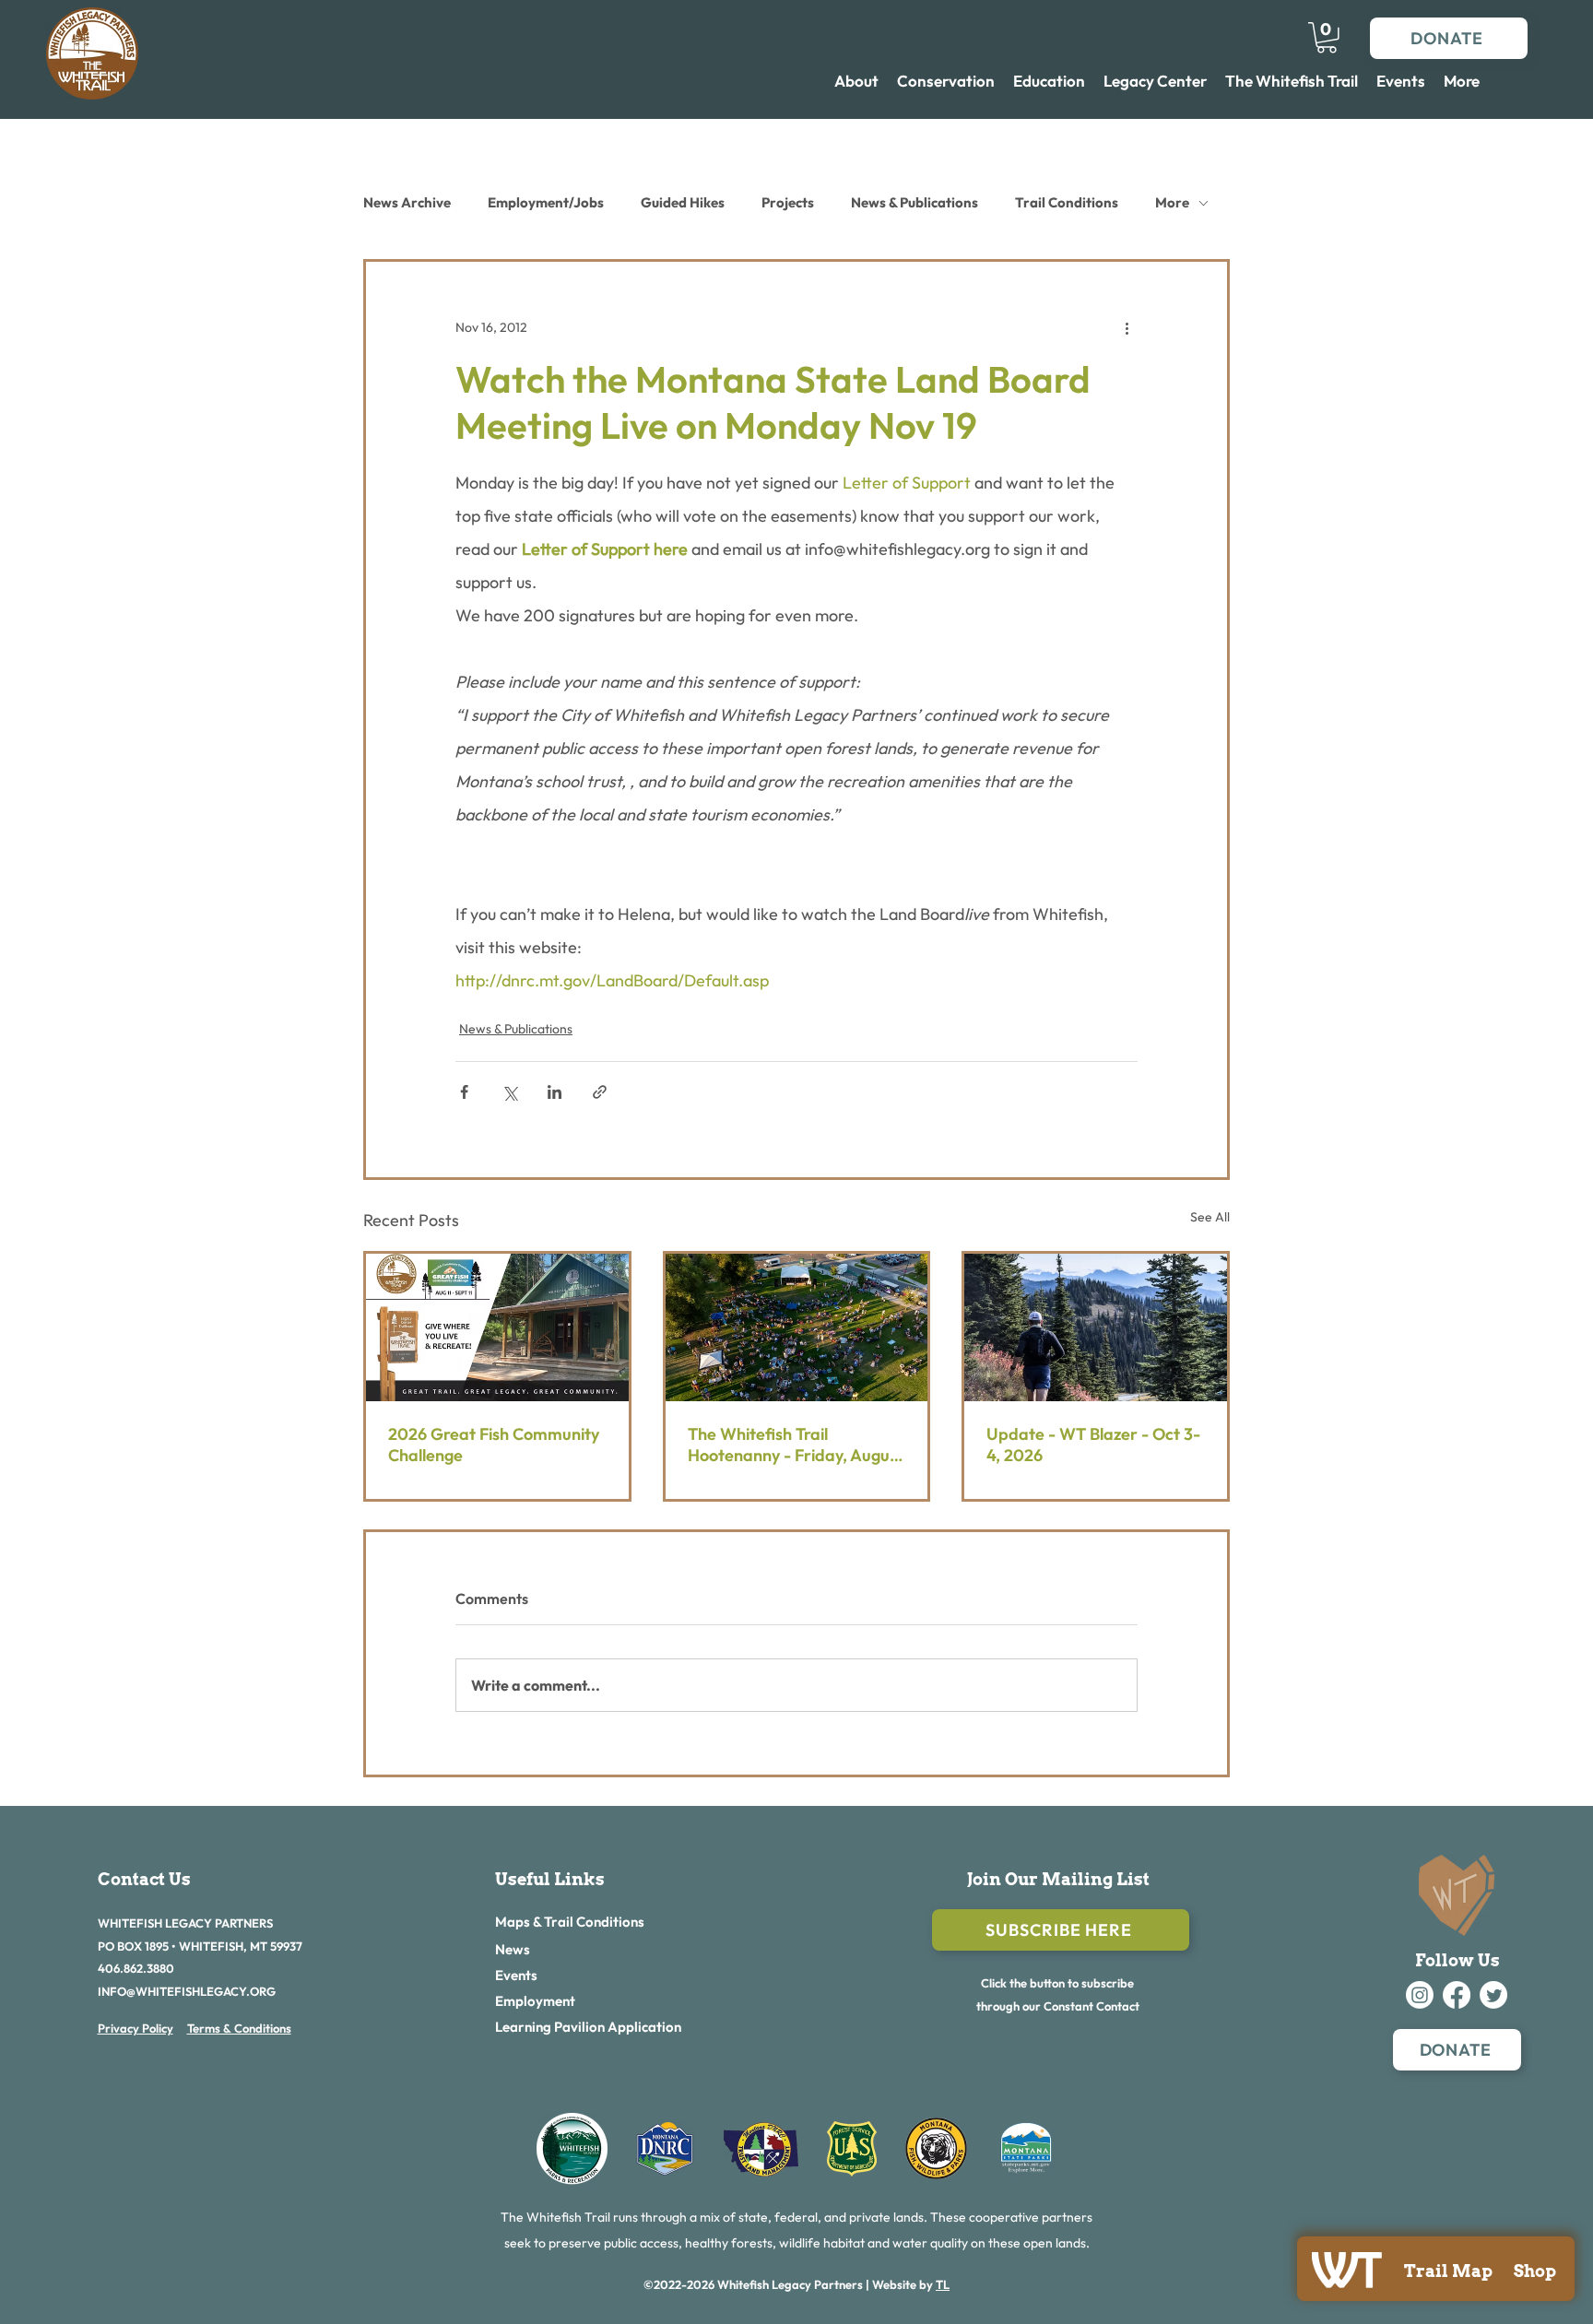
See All (1210, 1217)
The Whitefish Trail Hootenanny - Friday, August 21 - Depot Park (796, 1445)
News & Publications (914, 202)
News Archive (407, 202)
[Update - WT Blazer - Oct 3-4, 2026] (1096, 1327)
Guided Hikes (683, 202)
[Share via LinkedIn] (555, 1092)
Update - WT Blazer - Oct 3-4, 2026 (1093, 1445)
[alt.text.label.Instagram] (1420, 1995)
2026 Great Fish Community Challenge (494, 1445)
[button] (1327, 38)
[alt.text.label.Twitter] (1493, 1995)
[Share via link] (600, 1092)
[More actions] (1127, 328)
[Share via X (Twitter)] (509, 1092)
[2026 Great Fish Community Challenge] (497, 1327)
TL (943, 2284)
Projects (788, 202)
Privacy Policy (136, 2028)
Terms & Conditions (239, 2028)
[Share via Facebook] (464, 1092)
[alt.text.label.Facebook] (1457, 1995)
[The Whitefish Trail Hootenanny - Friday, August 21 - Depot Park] (797, 1327)
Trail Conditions (1067, 202)
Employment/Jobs (546, 202)
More (1172, 202)
